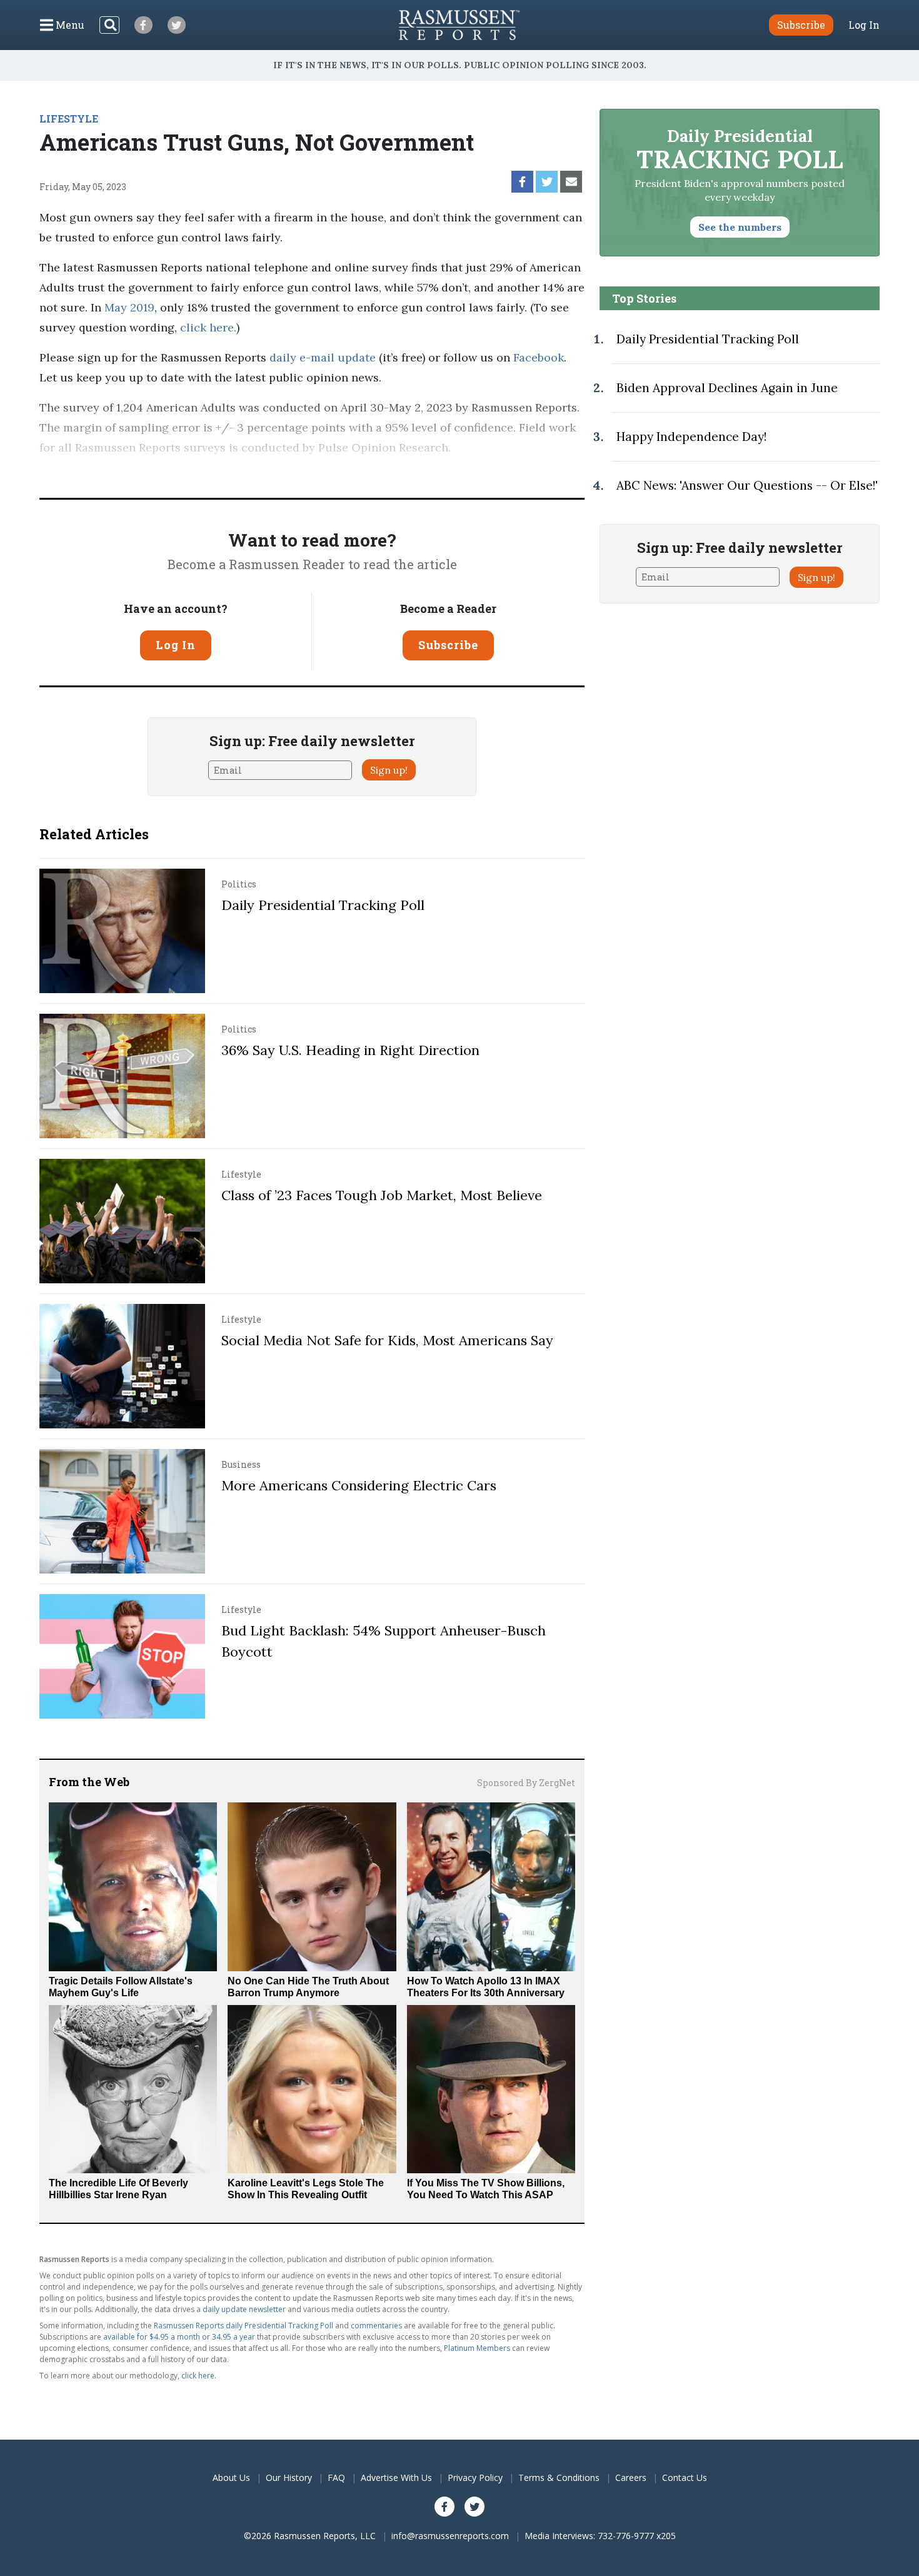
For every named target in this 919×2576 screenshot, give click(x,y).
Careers (631, 2478)
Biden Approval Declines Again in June (727, 388)
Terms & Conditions (559, 2478)
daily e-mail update (321, 357)
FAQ (336, 2478)
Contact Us (685, 2478)
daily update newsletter (244, 2309)
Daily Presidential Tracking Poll (323, 905)
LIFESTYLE (69, 119)
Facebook (537, 357)
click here (207, 327)
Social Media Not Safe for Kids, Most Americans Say (387, 1340)
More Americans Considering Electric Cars (359, 1485)
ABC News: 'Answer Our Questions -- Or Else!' (747, 485)
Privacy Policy (475, 2478)
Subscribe (448, 645)
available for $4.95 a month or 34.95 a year (179, 2337)
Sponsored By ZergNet (526, 1783)
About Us (231, 2478)
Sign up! (389, 770)
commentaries (376, 2326)
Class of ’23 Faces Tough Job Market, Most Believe (382, 1195)
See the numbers (740, 227)
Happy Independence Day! (691, 437)
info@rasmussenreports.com (450, 2536)
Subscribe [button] (801, 25)
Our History (289, 2478)
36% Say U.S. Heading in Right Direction (350, 1050)
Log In (864, 25)
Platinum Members (477, 2348)
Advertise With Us (396, 2478)
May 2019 (129, 307)
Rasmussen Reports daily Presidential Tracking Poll (244, 2326)
